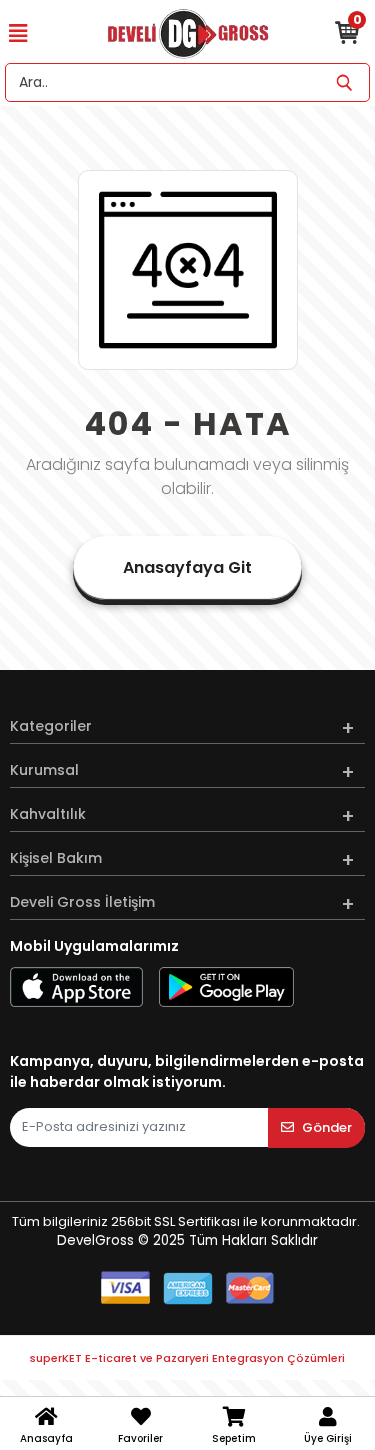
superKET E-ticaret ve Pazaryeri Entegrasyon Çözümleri (187, 1358)
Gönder (327, 1127)
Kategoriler (51, 726)
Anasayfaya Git (187, 567)
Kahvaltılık (48, 814)
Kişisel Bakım (56, 858)
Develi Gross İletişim (82, 902)
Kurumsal (44, 770)
